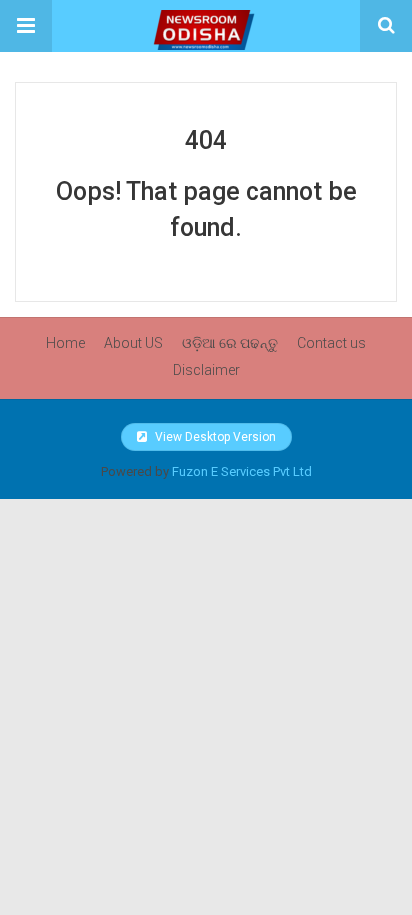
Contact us (331, 343)
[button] (26, 26)
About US (133, 343)
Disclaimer (206, 370)
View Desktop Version (214, 437)
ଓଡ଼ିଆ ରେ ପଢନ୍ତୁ (230, 343)
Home (65, 343)
